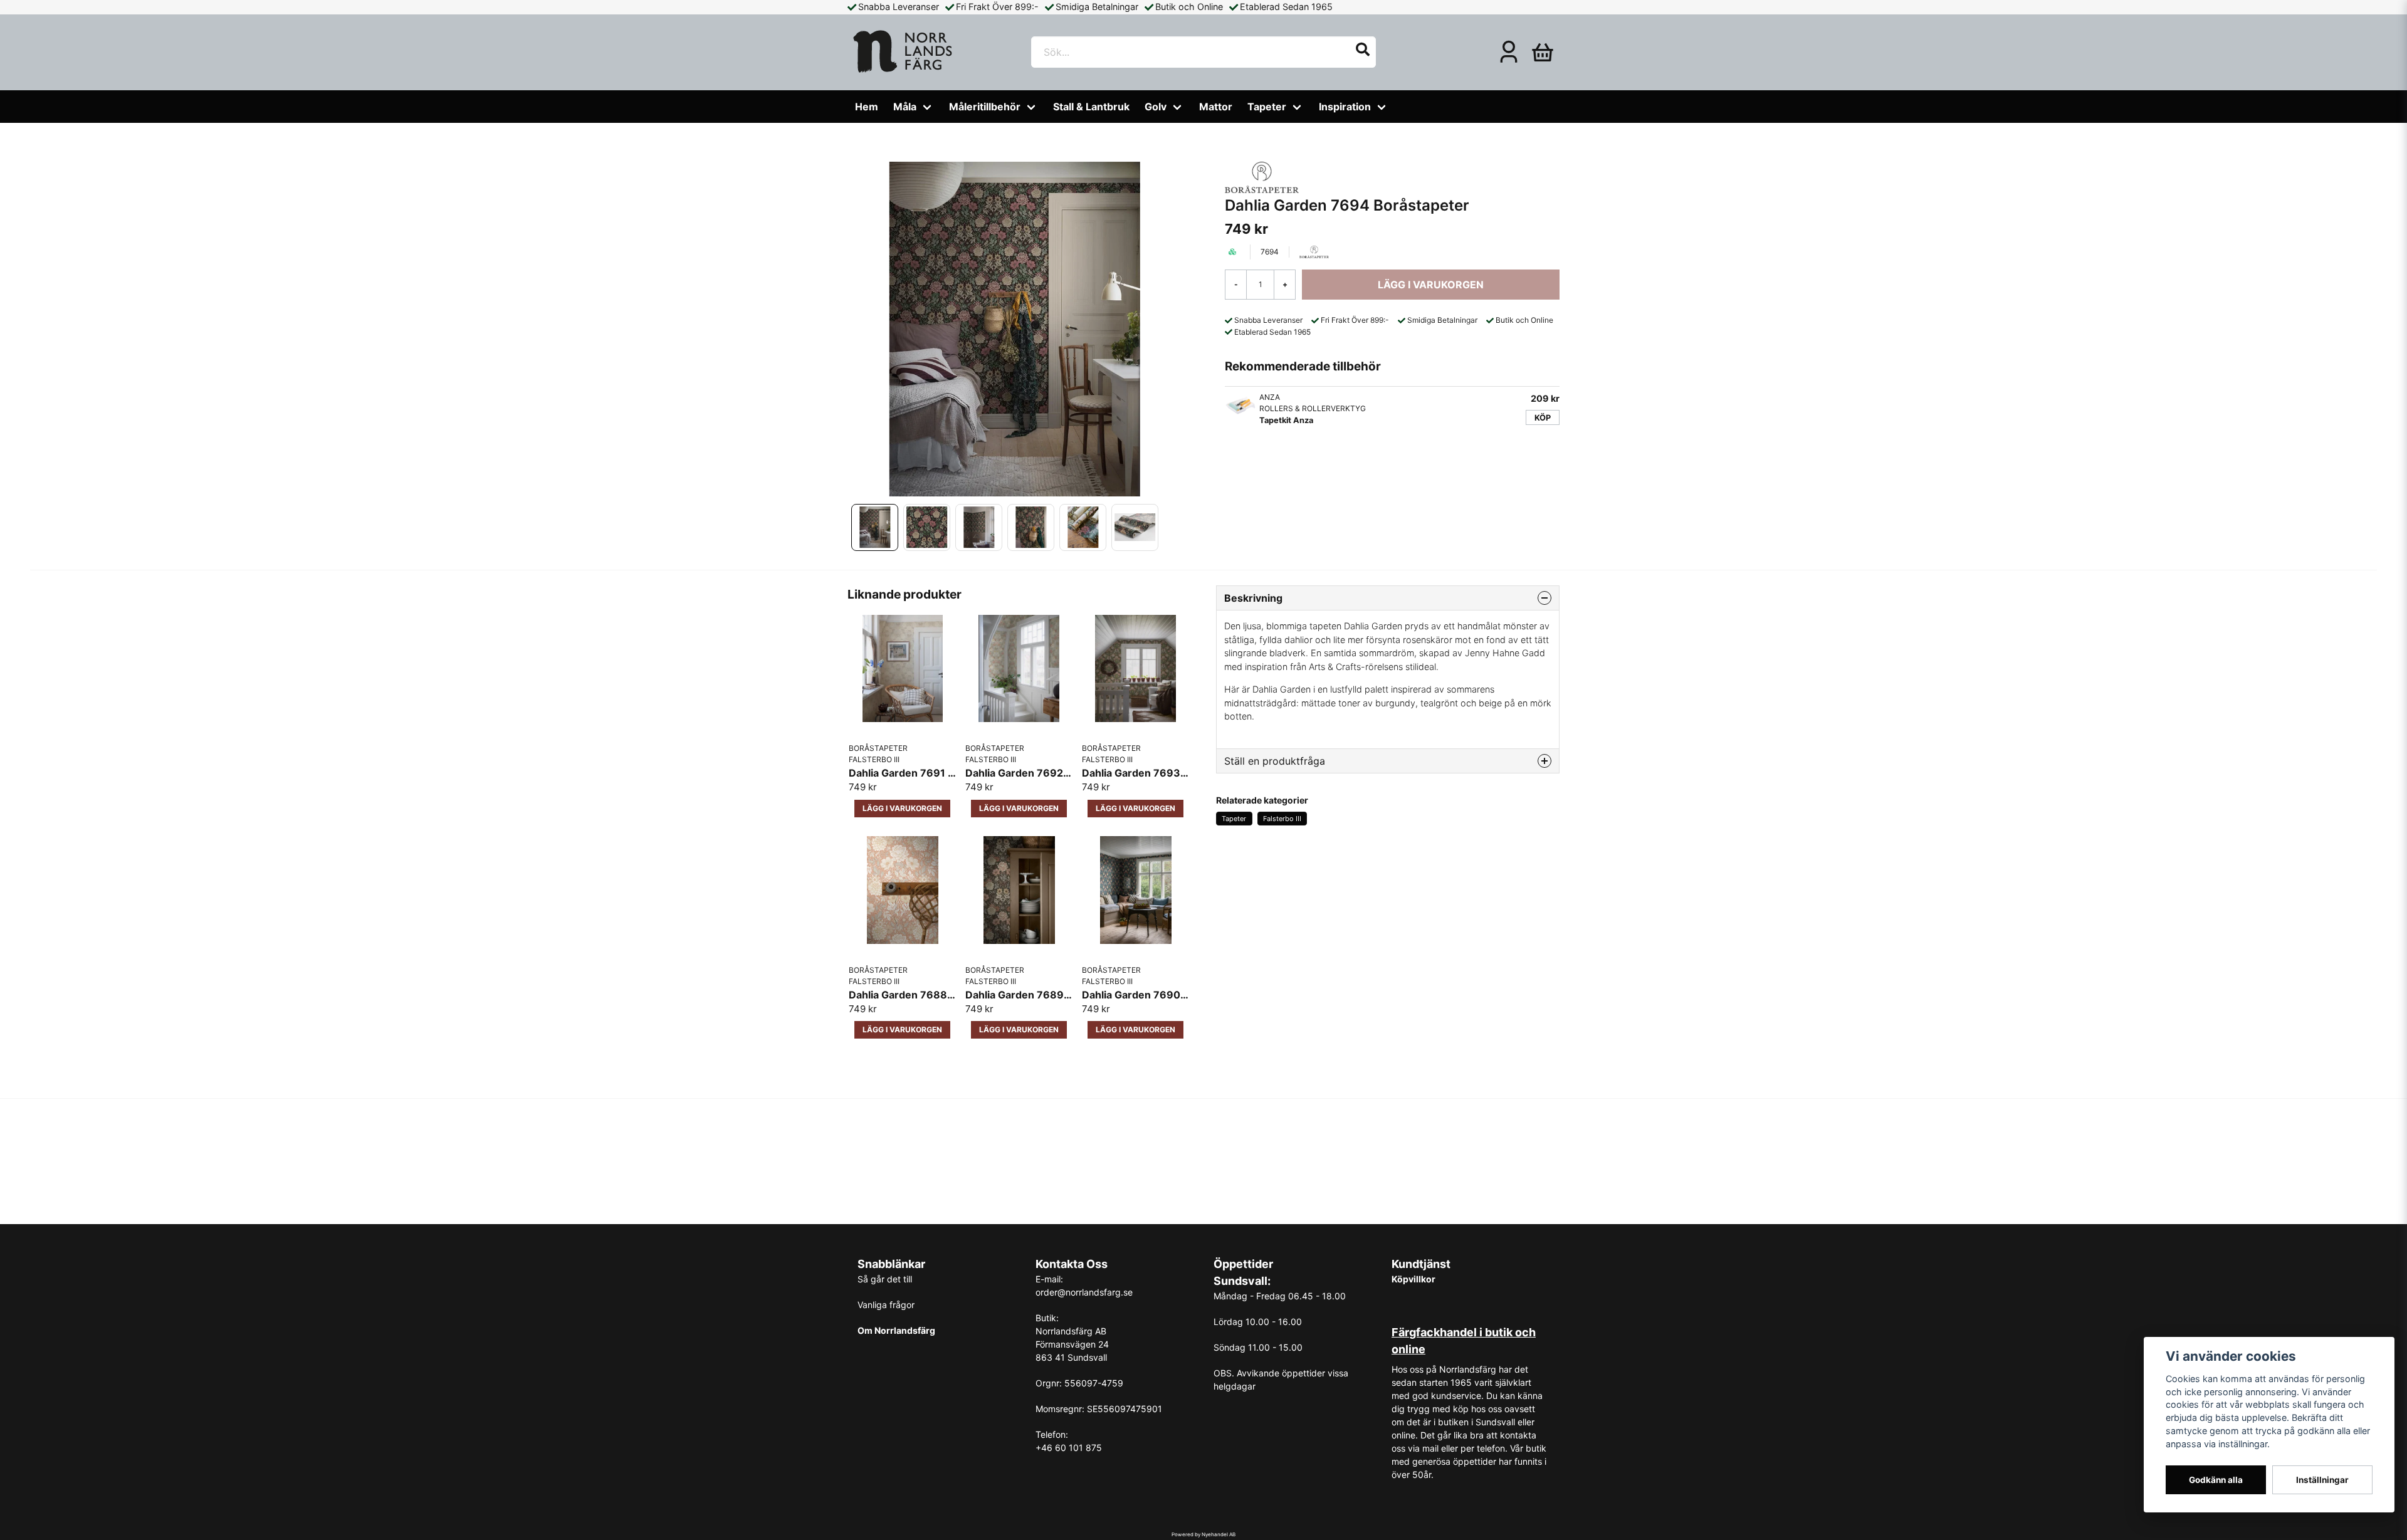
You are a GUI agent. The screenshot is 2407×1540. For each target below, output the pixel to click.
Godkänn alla (2216, 1480)
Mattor (1216, 107)
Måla (905, 107)
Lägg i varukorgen (902, 808)
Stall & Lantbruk (1091, 107)
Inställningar (2322, 1480)
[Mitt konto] (1509, 52)
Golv (1156, 107)
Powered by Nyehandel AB (1203, 1534)
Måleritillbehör (985, 107)
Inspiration (1345, 107)
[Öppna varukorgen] (1543, 52)
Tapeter (1267, 107)
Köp (1543, 418)
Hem (867, 107)
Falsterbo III (1282, 819)
